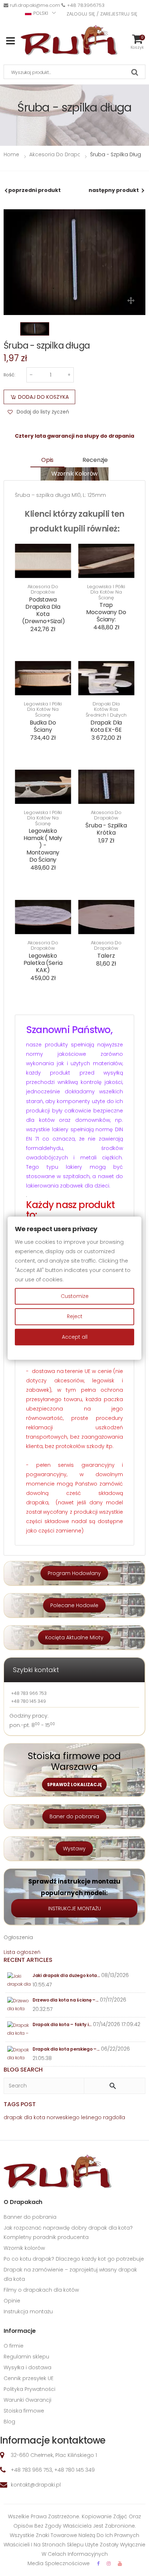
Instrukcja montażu (28, 2312)
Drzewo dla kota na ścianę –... (65, 2000)
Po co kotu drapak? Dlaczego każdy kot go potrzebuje (74, 2259)
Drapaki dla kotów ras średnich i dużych (106, 710)
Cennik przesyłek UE (29, 2378)
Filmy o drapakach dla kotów (41, 2290)
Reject (75, 1317)
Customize (75, 1296)
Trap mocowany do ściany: (106, 612)
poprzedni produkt (35, 190)
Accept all (75, 1337)
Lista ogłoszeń (22, 1952)
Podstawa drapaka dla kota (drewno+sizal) (44, 610)
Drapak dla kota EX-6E (106, 726)
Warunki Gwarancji (27, 2400)
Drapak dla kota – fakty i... (62, 2024)
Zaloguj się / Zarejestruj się (102, 14)
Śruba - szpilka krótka (106, 829)
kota (39, 2117)
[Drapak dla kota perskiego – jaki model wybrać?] (19, 2054)
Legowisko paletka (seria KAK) (43, 963)
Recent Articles (28, 1960)
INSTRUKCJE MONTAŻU (74, 1908)
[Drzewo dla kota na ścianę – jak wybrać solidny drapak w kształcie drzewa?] (19, 2005)
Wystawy (74, 1849)
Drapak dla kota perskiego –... (66, 2049)
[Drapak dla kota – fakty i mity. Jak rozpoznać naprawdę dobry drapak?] (19, 2030)
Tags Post (20, 2104)
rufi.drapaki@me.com (35, 5)
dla (28, 2117)
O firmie (14, 2346)
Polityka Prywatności (29, 2389)
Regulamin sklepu (26, 2357)
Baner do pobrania (74, 1816)
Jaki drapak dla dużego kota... (66, 1975)
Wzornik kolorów (75, 474)
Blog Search (23, 2070)
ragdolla (114, 2117)
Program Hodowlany (74, 1573)
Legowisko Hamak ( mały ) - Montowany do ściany (43, 845)
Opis (47, 460)
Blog (9, 2422)
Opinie (12, 2301)
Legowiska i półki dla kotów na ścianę (106, 592)
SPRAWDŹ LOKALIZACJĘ (74, 1785)
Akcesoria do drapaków (43, 589)
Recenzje (95, 460)
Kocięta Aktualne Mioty (74, 1637)
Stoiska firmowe (24, 2411)
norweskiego (63, 2117)
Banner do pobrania (30, 2217)
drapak (13, 2117)
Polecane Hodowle (74, 1605)
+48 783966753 (86, 5)
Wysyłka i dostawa (27, 2367)
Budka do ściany (43, 726)
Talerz (106, 956)
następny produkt (114, 190)
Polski (41, 13)
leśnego (91, 2117)
